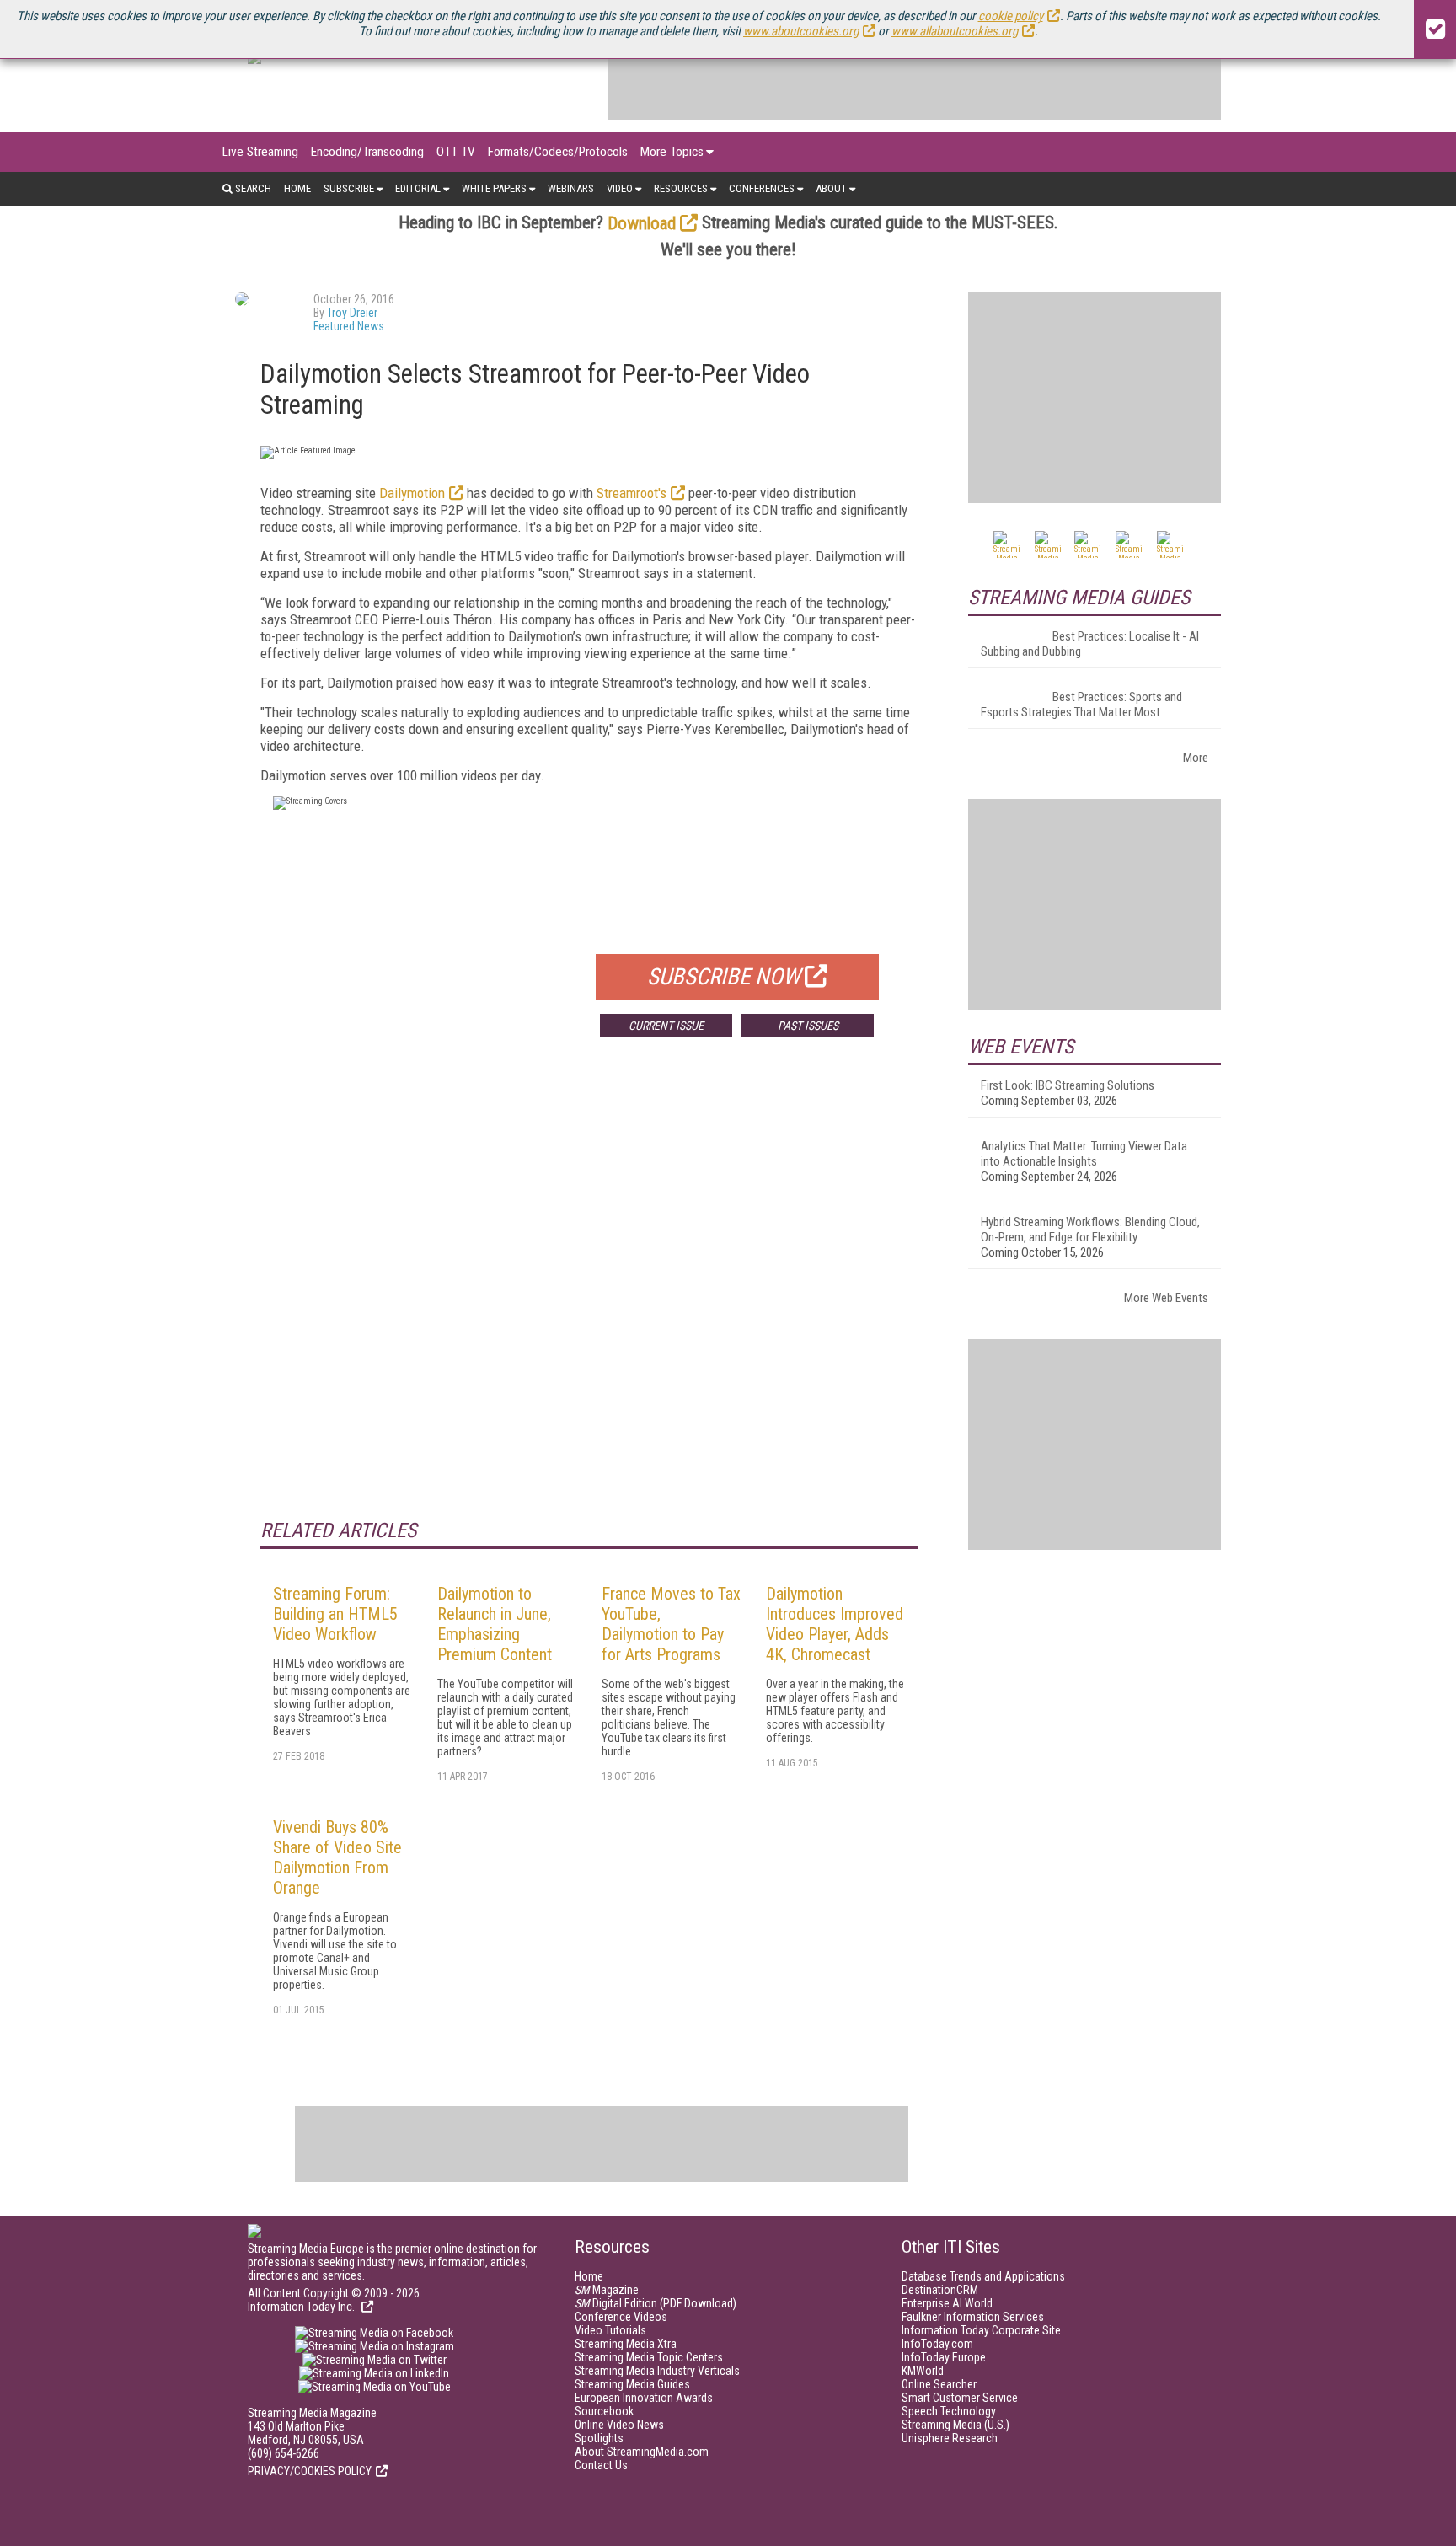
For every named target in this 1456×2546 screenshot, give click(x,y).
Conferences (762, 188)
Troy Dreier (352, 313)
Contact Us (601, 2465)
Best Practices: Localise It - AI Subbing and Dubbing (1090, 644)
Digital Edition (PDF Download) (656, 2303)
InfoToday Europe (944, 2357)
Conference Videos (621, 2317)
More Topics (672, 152)
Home (297, 188)
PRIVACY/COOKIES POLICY (310, 2471)
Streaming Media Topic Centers (649, 2357)
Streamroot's (632, 493)
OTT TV (456, 152)
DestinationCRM (940, 2290)
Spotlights (599, 2438)
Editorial (418, 188)
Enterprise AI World (947, 2303)
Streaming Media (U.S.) (955, 2425)
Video (620, 188)
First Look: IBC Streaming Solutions (1068, 1085)
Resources (681, 188)
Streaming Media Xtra (626, 2344)
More (1196, 758)
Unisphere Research (950, 2438)
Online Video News (619, 2425)
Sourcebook (604, 2411)
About (831, 188)
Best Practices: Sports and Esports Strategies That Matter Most (1081, 705)
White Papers (494, 188)
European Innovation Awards (644, 2398)
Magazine (607, 2290)
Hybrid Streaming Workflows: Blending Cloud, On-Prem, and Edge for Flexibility (1090, 1230)
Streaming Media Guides (632, 2384)
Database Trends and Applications (983, 2276)
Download (642, 223)
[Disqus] (589, 1300)
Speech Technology (949, 2411)
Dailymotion (412, 493)
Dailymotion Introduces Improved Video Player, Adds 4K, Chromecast (835, 1624)
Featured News (349, 326)
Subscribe (349, 188)
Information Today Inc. (302, 2307)
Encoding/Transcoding (367, 152)
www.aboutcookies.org (801, 31)
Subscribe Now (724, 977)
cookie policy (1011, 16)
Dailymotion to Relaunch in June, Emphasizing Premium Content (495, 1624)
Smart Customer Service (960, 2398)
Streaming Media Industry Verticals (657, 2371)
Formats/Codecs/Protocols (558, 152)
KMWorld (923, 2371)
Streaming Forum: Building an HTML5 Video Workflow (335, 1614)
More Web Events (1166, 1298)
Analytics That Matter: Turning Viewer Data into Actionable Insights (1084, 1154)
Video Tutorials (610, 2330)
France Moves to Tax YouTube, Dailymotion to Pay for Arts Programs (671, 1624)
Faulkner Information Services (973, 2317)
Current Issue (666, 1026)
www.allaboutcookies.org (955, 31)
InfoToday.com (937, 2344)
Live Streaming (260, 152)
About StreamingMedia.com (642, 2452)
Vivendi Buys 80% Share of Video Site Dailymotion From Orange (337, 1857)
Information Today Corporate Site (981, 2330)
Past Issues (808, 1026)
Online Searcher (939, 2384)
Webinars (571, 188)
